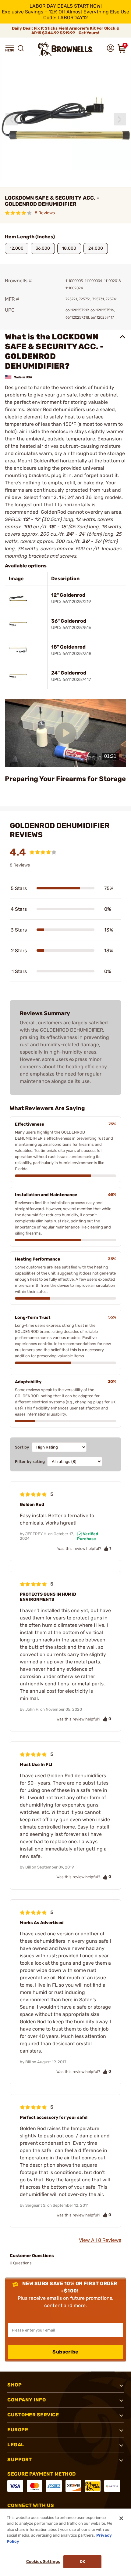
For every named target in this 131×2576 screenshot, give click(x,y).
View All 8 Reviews (100, 2240)
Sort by (22, 1447)
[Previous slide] (12, 119)
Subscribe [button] (65, 2352)
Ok (82, 2562)
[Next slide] (120, 119)
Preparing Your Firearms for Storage (65, 779)
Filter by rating (30, 1462)
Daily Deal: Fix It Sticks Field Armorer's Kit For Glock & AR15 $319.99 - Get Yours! (66, 31)
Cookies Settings (43, 2562)
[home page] (65, 49)
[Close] (121, 2518)
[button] (10, 48)
